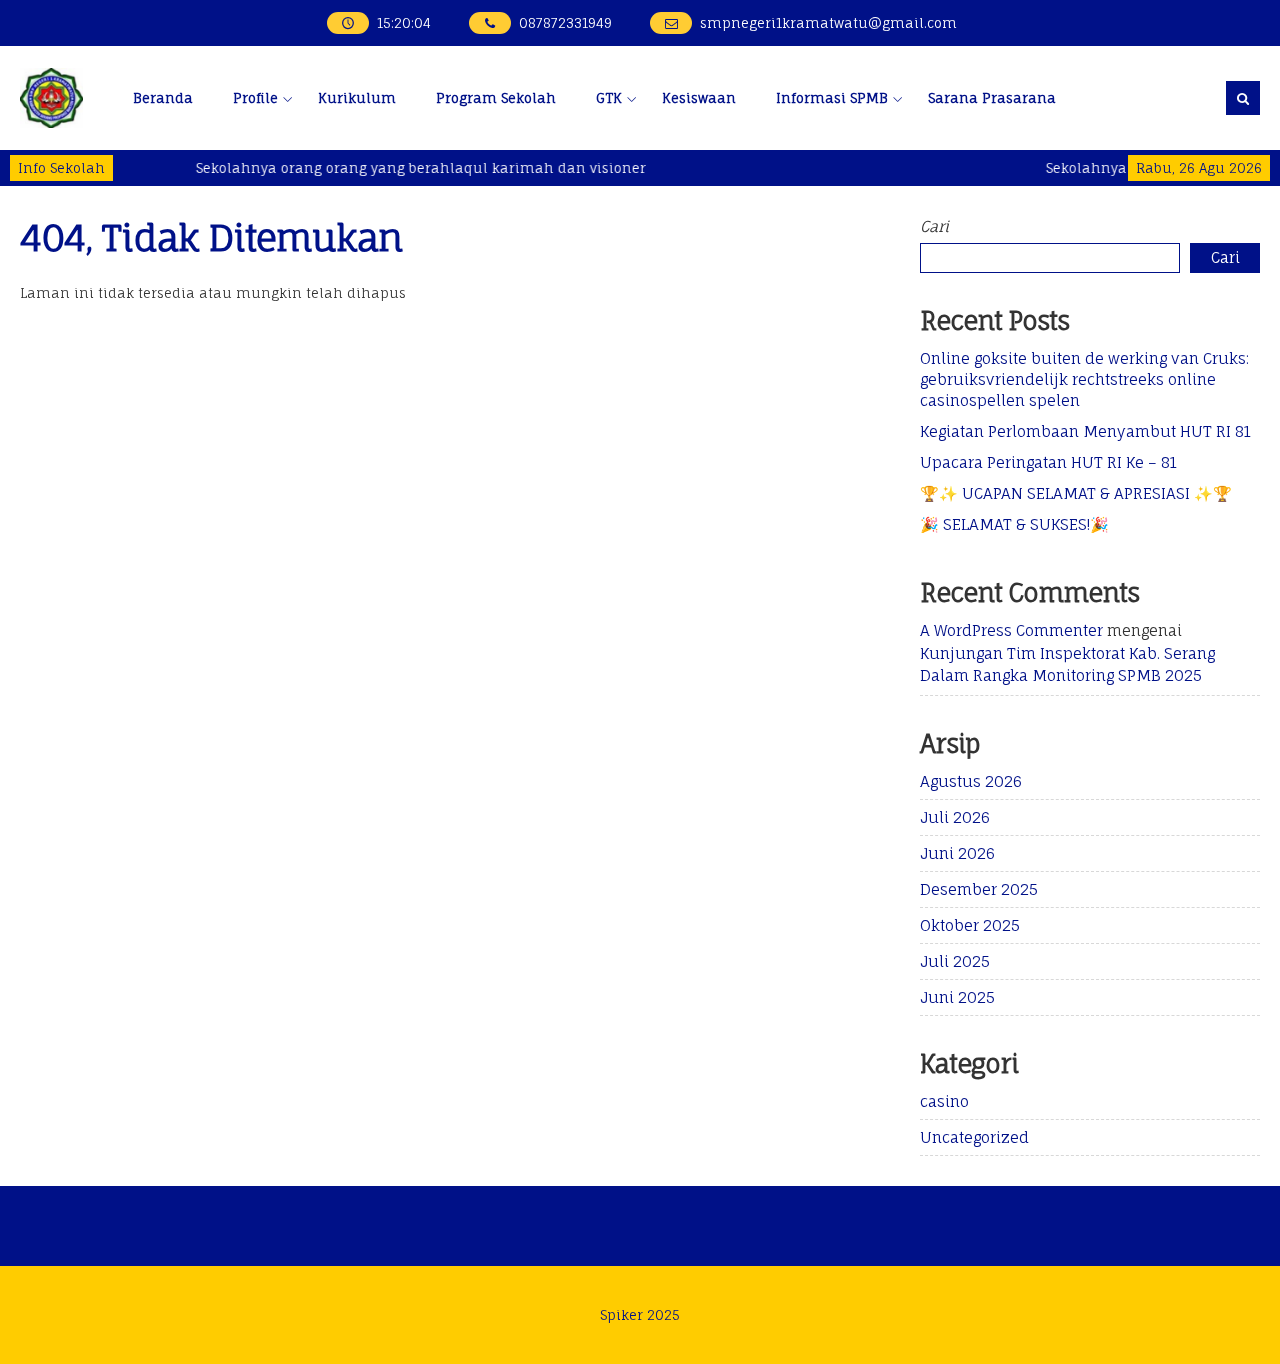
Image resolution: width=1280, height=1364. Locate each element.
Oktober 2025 (970, 925)
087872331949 (565, 23)
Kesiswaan (699, 98)
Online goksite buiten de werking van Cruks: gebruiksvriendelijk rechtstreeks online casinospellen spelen (1084, 379)
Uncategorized (974, 1137)
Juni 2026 (957, 853)
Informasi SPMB (832, 98)
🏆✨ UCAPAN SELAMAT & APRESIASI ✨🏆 (1076, 493)
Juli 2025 (955, 961)
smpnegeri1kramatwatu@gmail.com (828, 23)
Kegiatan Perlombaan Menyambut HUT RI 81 (1085, 431)
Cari (934, 226)
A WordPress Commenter (1011, 630)
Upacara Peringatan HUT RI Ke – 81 (1048, 462)
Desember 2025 (979, 889)
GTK (609, 98)
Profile (255, 98)
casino (944, 1101)
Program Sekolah (496, 98)
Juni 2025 (957, 997)
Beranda (163, 98)
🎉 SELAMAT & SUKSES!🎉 (1014, 524)
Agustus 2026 (971, 781)
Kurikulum (357, 98)
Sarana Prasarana (992, 98)
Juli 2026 (955, 817)
